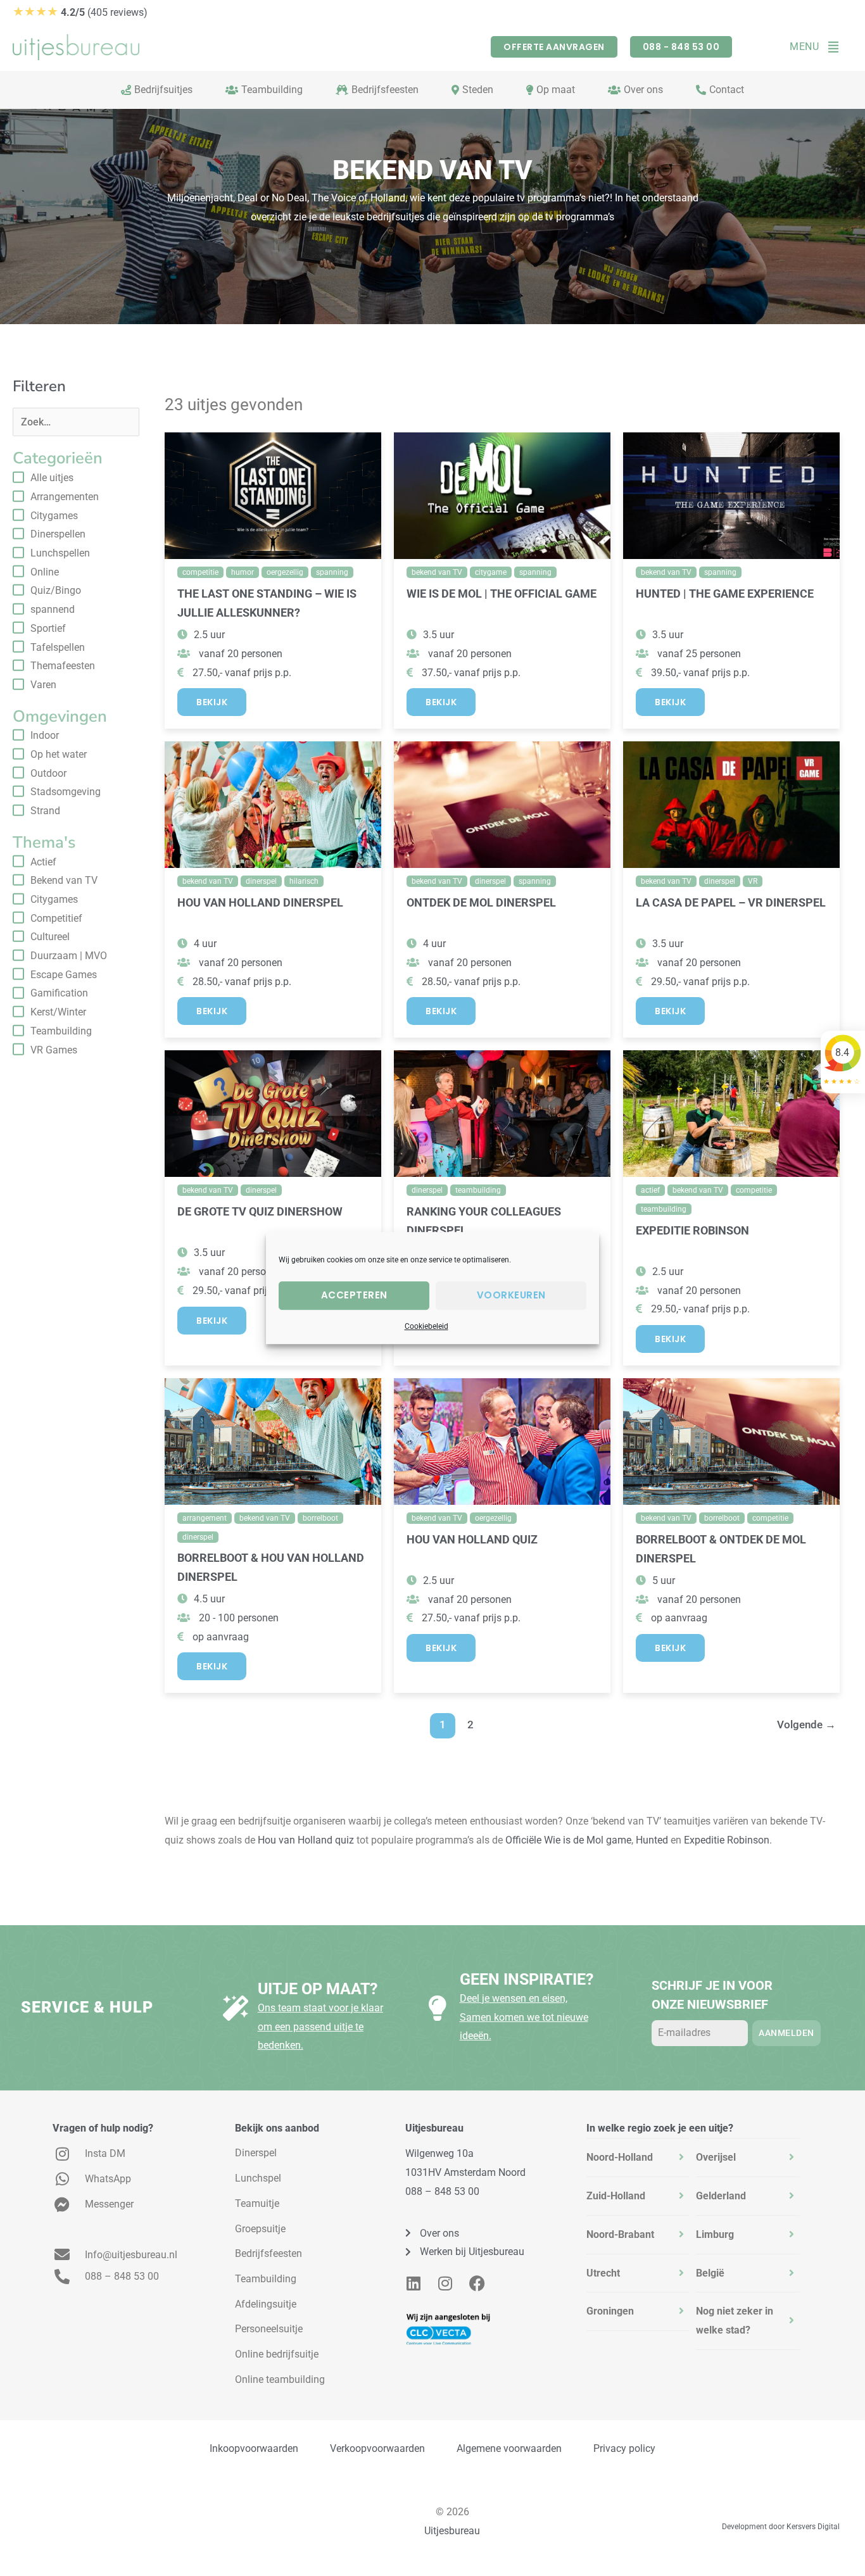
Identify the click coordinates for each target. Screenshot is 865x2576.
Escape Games (64, 975)
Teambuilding (61, 1031)
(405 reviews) (80, 12)
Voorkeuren (511, 1295)
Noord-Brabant (620, 2234)
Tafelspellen (58, 647)
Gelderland (721, 2196)
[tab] (638, 2158)
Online (45, 572)
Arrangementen (65, 497)
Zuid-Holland (616, 2196)
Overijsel (716, 2157)
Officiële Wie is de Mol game (568, 1840)
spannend (53, 609)
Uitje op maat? (318, 1989)
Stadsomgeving (66, 792)
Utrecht (603, 2273)
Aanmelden (786, 2033)
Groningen (610, 2311)
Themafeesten (63, 666)
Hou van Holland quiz (306, 1840)
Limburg (715, 2234)
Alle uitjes (52, 478)
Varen (43, 685)
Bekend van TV (64, 880)
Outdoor (48, 773)
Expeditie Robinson (727, 1840)
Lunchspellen (60, 553)
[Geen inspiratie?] (438, 2008)
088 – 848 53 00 (442, 2191)
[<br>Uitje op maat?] (236, 2008)
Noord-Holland (620, 2157)
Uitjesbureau (452, 2531)
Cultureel (50, 937)
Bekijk (212, 702)
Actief (43, 862)
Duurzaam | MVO (69, 956)
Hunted (652, 1840)
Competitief (56, 918)
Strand (45, 811)
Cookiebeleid (426, 1326)
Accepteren (354, 1295)
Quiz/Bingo (56, 590)
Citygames (54, 516)
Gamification (59, 993)
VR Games (54, 1050)
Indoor (45, 735)
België (710, 2273)
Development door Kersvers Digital (781, 2527)
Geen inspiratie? (527, 1979)
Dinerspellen (58, 534)
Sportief (48, 628)
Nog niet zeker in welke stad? (735, 2321)
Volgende (806, 1725)
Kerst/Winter (58, 1012)
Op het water (59, 754)
